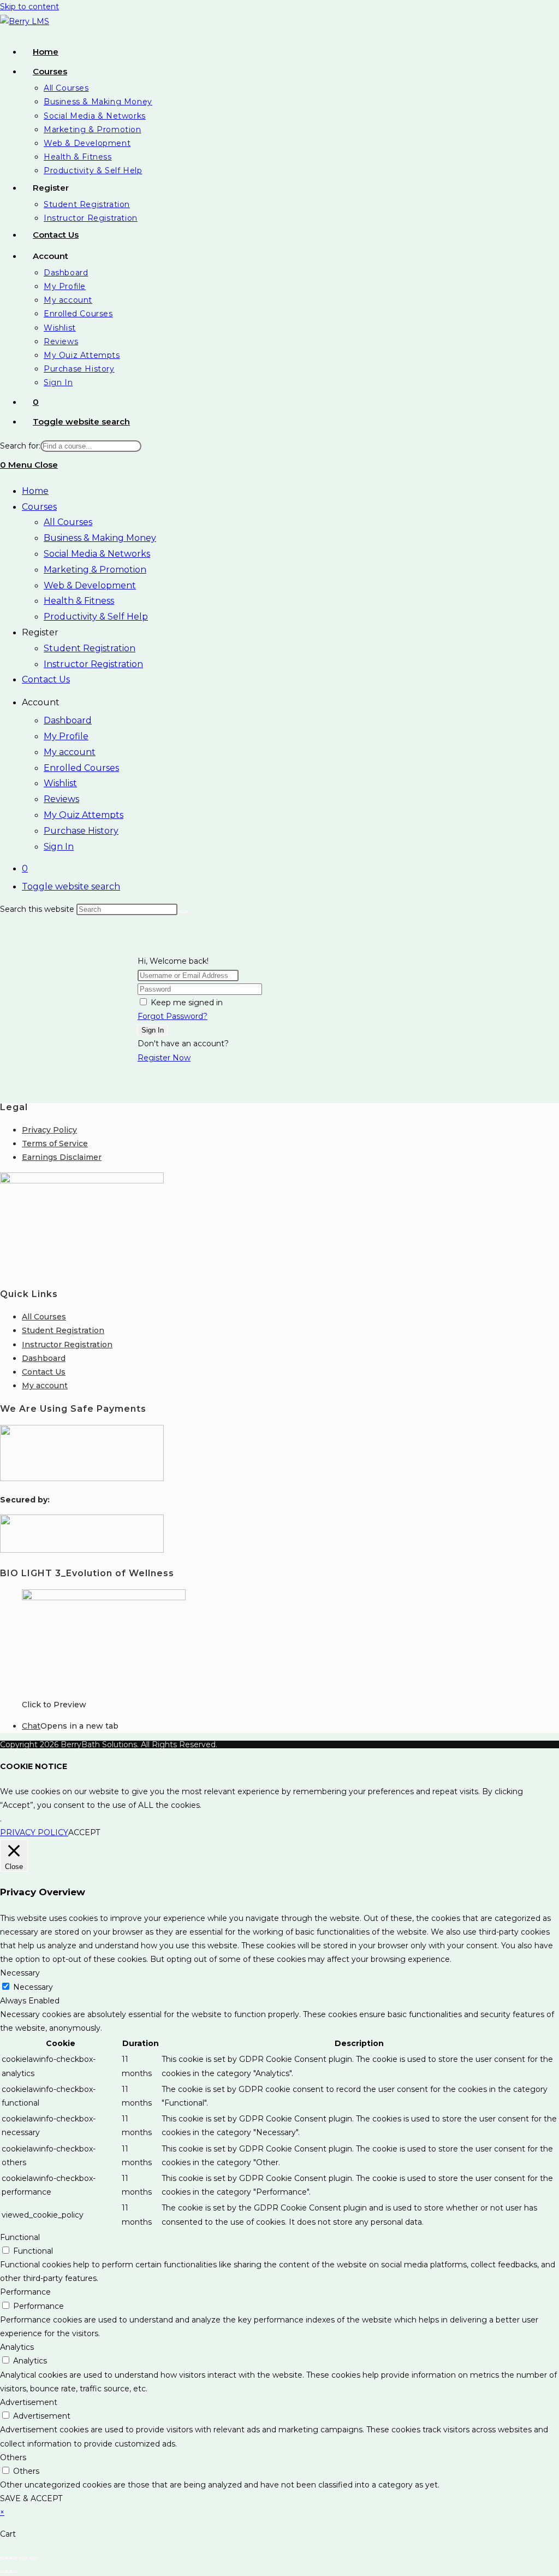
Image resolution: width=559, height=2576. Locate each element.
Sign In (59, 847)
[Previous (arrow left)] (4, 2572)
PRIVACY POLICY (34, 1832)
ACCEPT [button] (84, 1832)
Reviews (61, 799)
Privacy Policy (49, 1130)
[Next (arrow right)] (14, 2572)
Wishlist (60, 783)
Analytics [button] (17, 2347)
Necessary (33, 1987)
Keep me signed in (187, 1003)
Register (40, 632)
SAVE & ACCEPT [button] (31, 2498)
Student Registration (90, 648)
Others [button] (13, 2457)
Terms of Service (55, 1143)
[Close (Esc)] (33, 2558)
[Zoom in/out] (4, 2558)
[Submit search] (183, 912)
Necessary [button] (20, 1973)
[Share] (23, 2558)
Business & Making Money (100, 538)
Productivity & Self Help (96, 617)
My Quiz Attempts (84, 815)
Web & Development (90, 585)
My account (70, 752)
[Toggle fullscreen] (14, 2558)
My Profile (66, 736)
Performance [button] (25, 2292)
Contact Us (46, 679)
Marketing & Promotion (95, 570)
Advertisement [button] (29, 2402)
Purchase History (81, 831)
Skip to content (29, 7)
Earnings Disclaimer (62, 1157)
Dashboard (68, 720)
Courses (39, 507)
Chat (31, 1726)
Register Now (164, 1058)
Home (35, 491)
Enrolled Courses (81, 768)
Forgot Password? (173, 1016)
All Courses (68, 522)
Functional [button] (20, 2237)
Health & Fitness (79, 601)
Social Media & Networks (97, 554)
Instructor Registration (93, 664)
